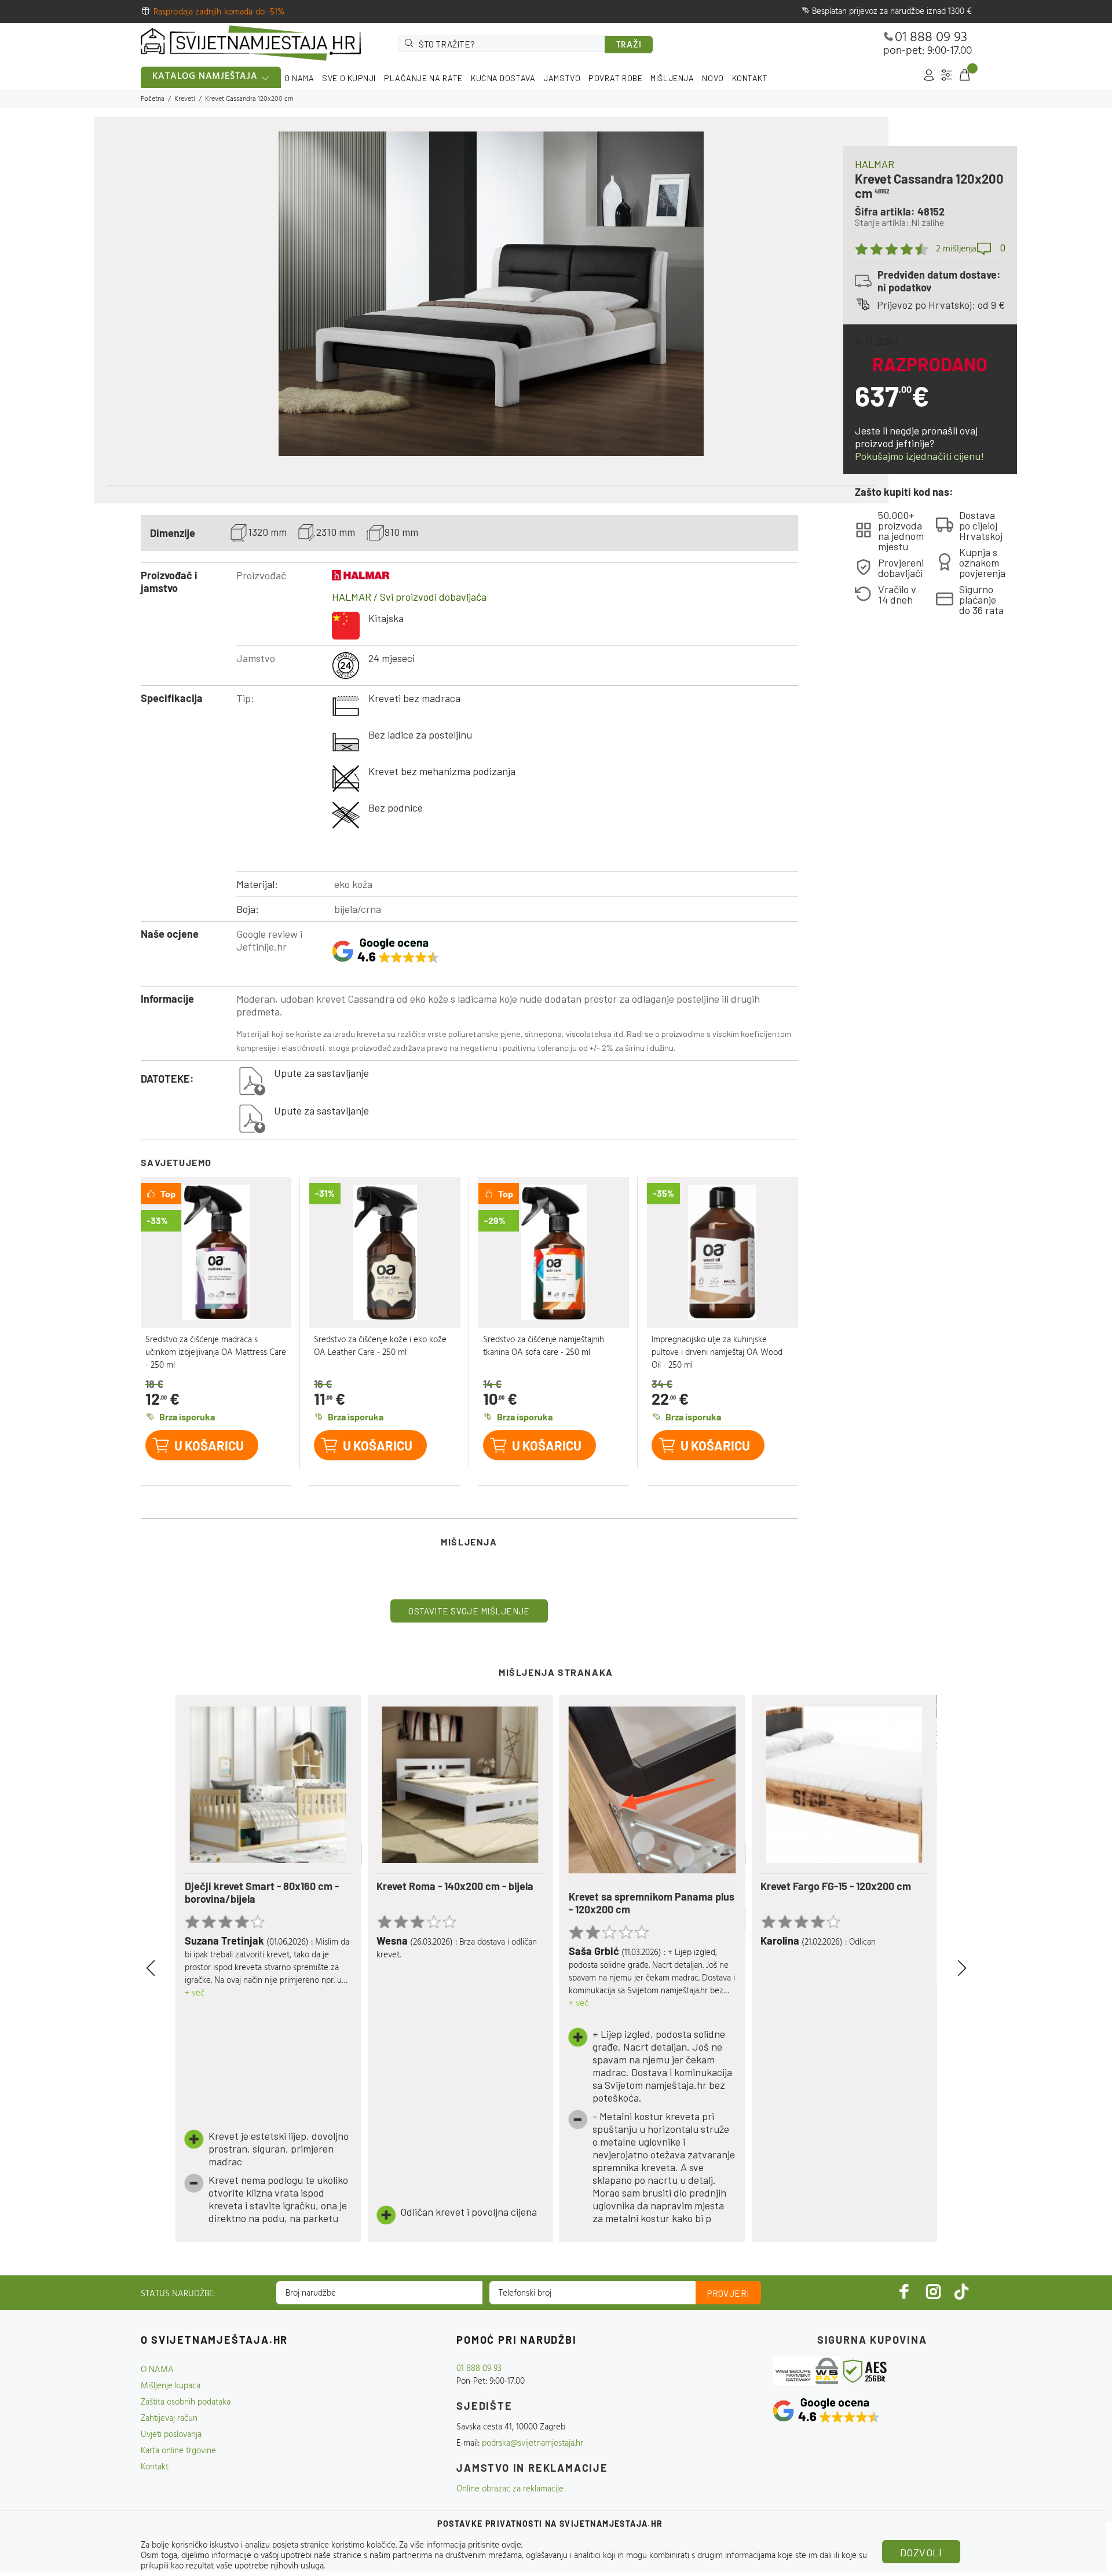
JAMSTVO (562, 78)
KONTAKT (750, 78)
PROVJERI (728, 2293)
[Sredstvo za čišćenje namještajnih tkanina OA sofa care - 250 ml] (554, 1253)
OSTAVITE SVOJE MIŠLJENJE (469, 1611)
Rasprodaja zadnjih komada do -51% (219, 12)
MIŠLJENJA (672, 78)
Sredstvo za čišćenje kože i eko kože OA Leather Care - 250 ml (380, 1346)
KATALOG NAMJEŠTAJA (205, 76)
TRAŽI (629, 45)
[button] (164, 1968)
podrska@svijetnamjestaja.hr (533, 2443)
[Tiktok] (961, 2291)
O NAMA (299, 78)
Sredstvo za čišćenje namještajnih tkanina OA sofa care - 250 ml (544, 1346)
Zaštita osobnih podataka (186, 2402)
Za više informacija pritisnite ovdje (460, 2545)
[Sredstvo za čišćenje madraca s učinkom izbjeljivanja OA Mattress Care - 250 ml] (216, 1253)
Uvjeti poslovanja (171, 2435)
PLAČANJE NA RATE (423, 78)
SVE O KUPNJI (349, 78)
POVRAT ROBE (615, 78)
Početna (153, 99)
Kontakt (155, 2467)
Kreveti (185, 99)
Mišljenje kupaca (171, 2386)
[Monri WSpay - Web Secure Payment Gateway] (807, 2371)
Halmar (875, 164)
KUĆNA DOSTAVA (503, 78)
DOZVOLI (921, 2552)
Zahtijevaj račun (169, 2418)
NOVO (713, 78)
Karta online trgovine (178, 2451)
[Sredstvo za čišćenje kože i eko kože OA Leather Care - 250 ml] (385, 1253)
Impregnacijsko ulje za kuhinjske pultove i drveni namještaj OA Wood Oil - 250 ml (717, 1353)
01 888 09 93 (931, 38)
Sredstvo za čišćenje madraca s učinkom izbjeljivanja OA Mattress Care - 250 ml (216, 1353)
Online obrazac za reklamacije (510, 2489)
